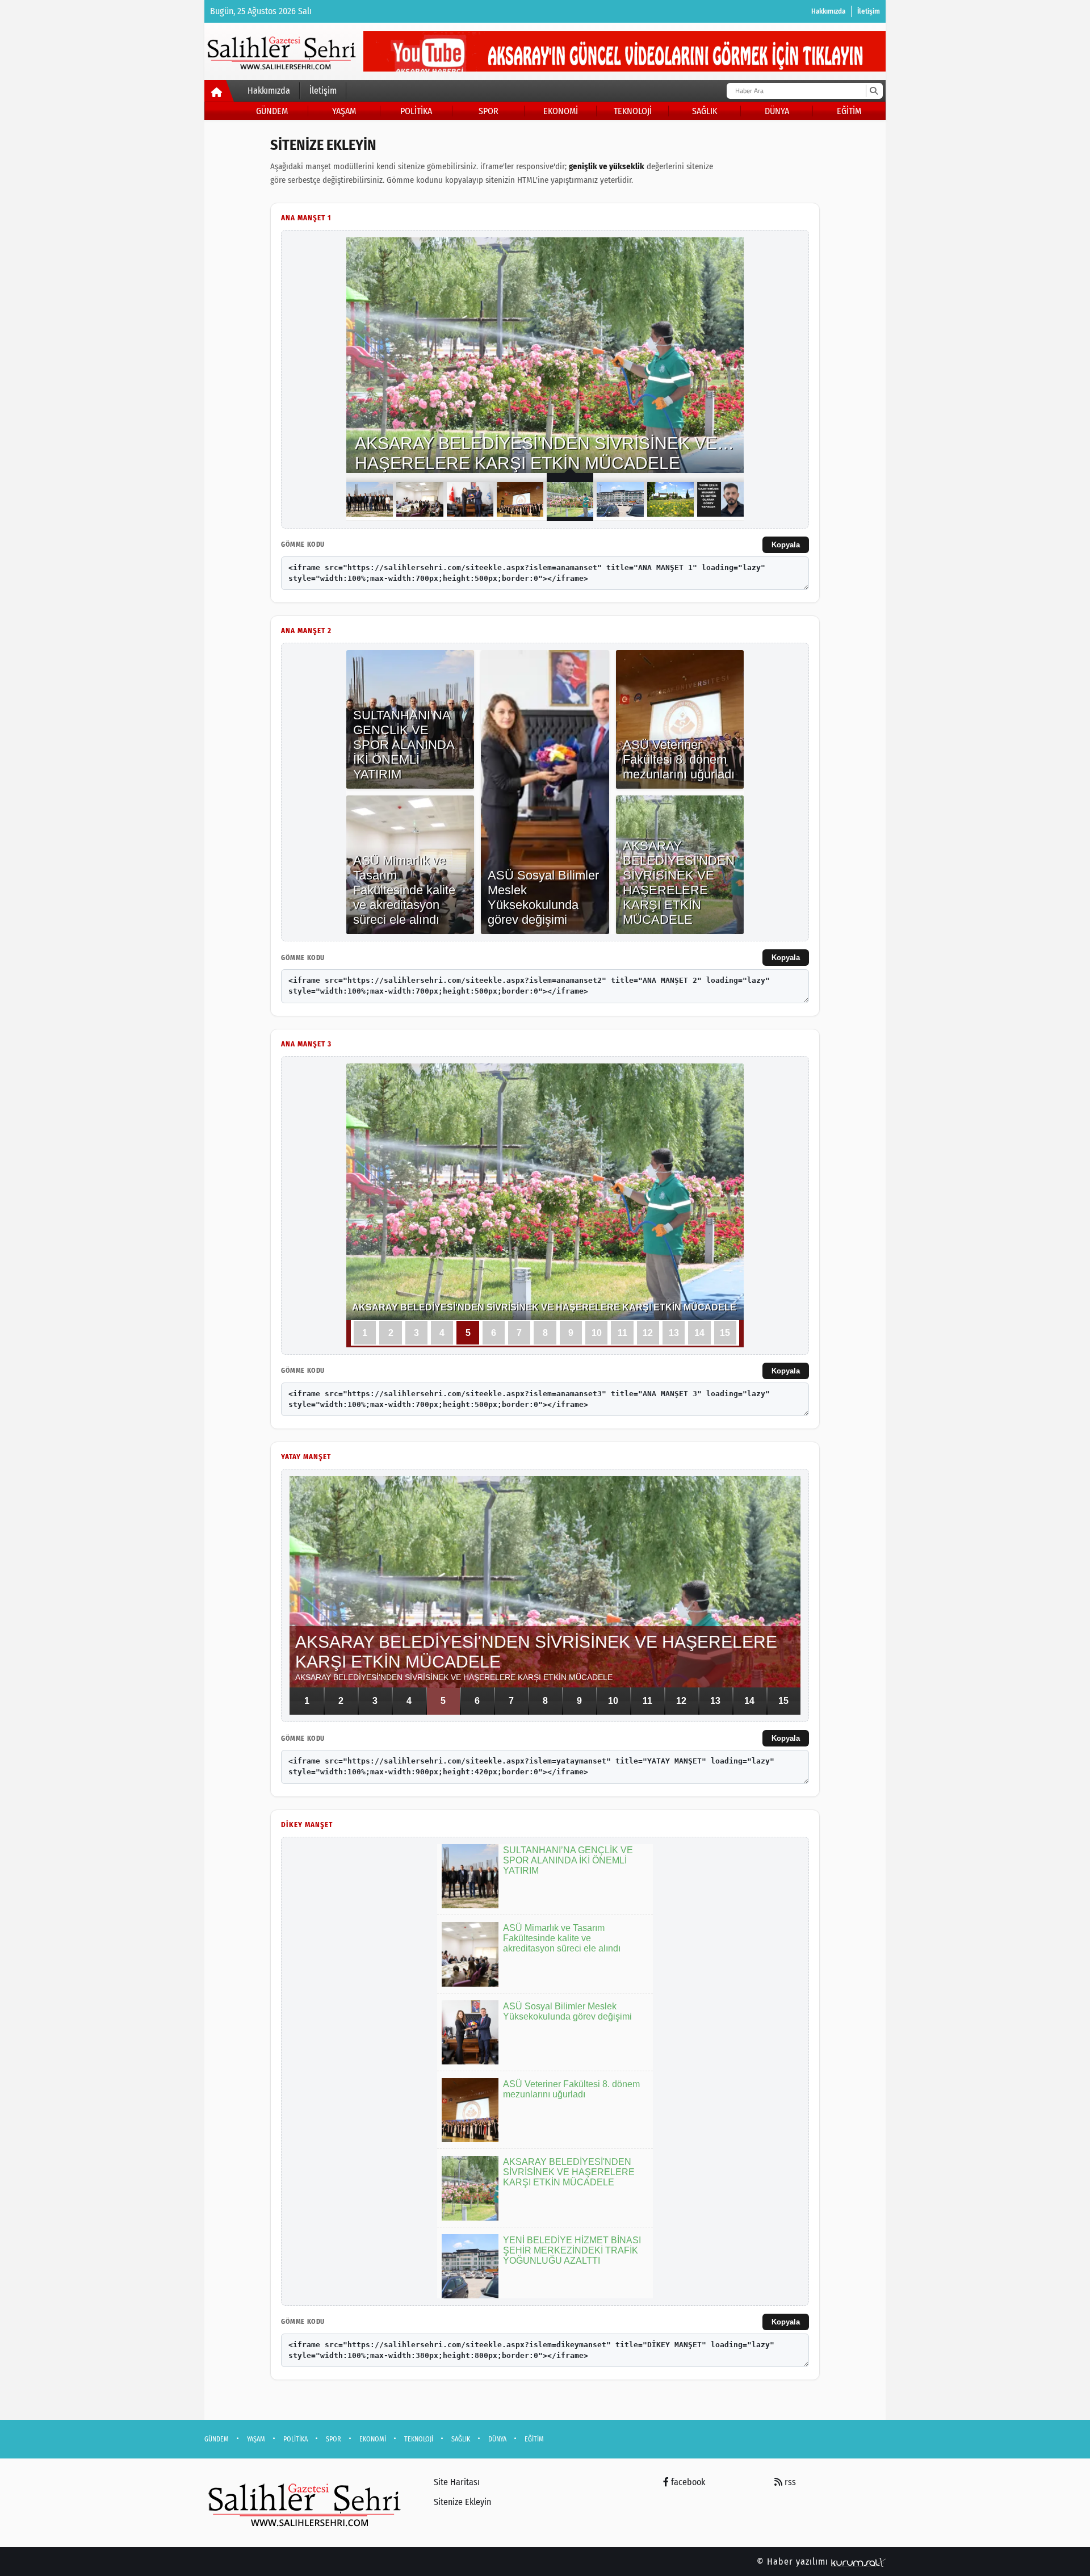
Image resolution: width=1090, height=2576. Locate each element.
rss (789, 2482)
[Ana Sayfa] (219, 93)
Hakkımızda (828, 11)
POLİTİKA (416, 111)
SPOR (489, 111)
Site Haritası (457, 2482)
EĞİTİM (849, 111)
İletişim (869, 11)
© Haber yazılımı (794, 2562)
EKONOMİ (561, 111)
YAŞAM (344, 111)
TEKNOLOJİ (633, 111)
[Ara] (873, 91)
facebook (687, 2482)
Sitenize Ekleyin (462, 2502)
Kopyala (786, 545)
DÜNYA (777, 111)
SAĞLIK (705, 111)
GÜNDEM (272, 111)
